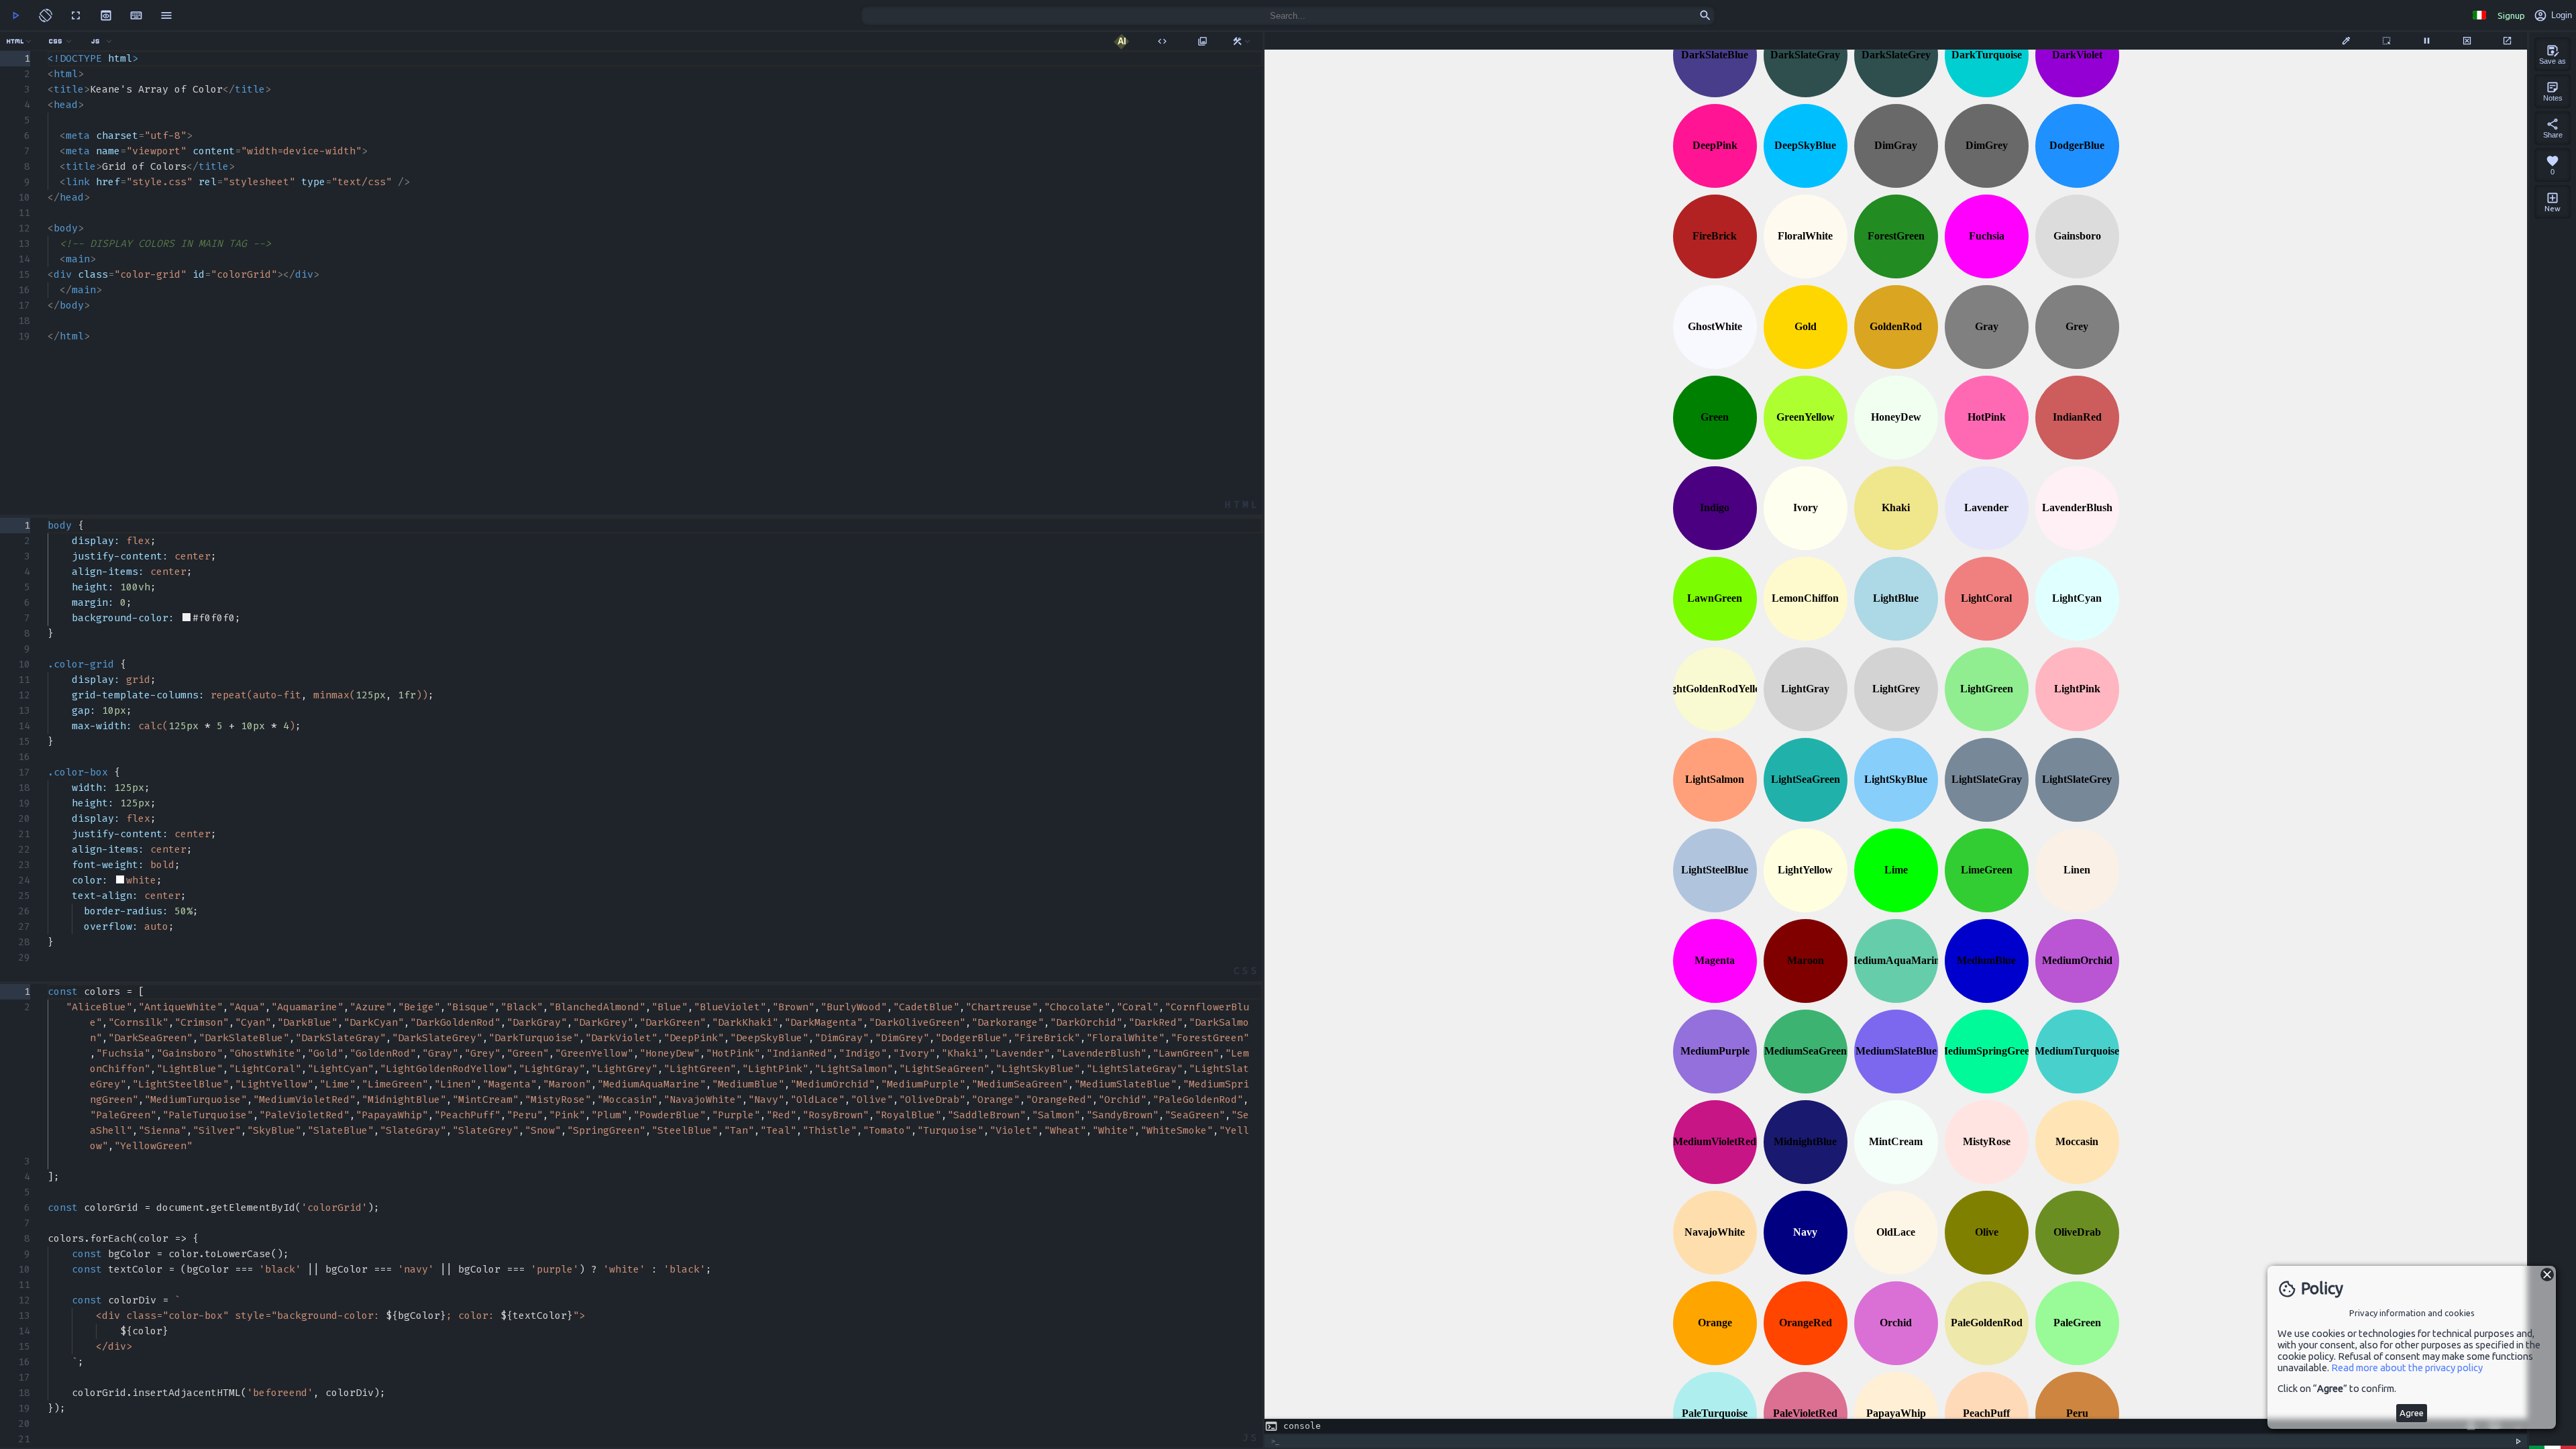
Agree (2412, 1413)
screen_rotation (46, 15)
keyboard (136, 15)
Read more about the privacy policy (2407, 1367)
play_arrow (15, 15)
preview (106, 15)
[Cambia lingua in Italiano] (2479, 15)
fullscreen (76, 15)
